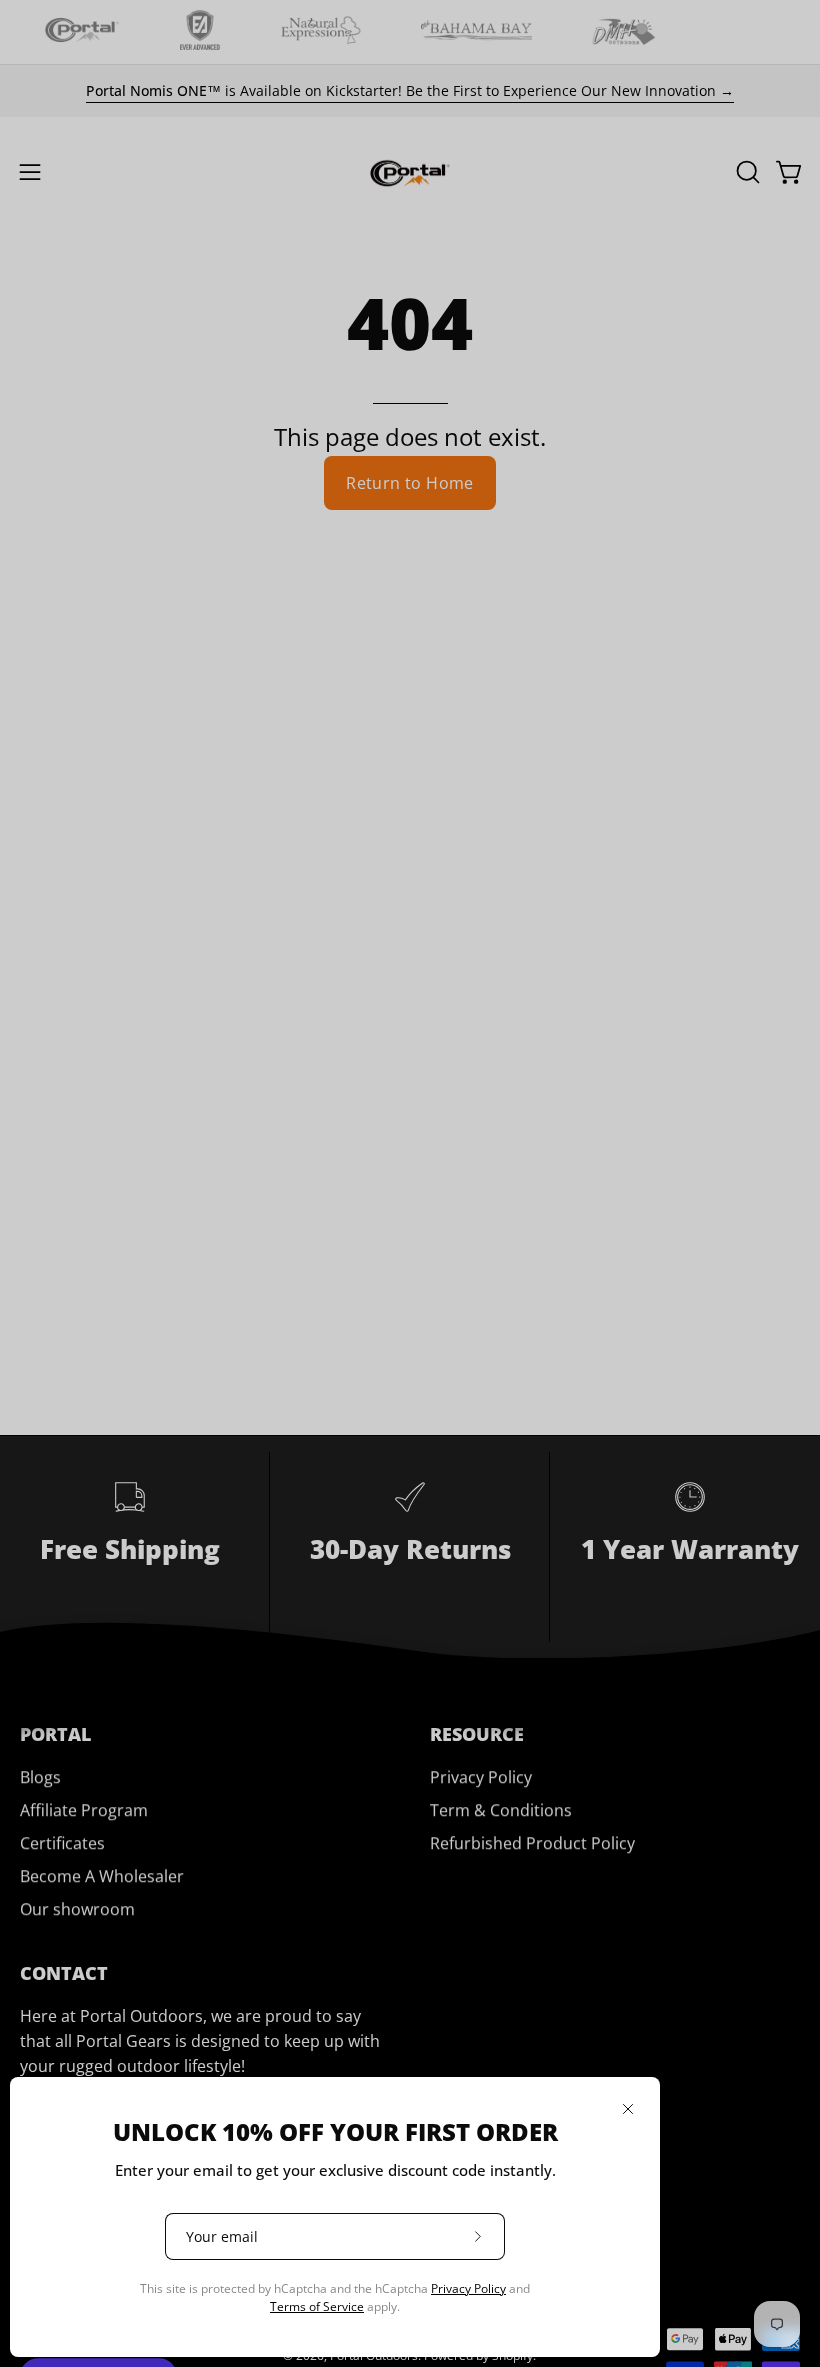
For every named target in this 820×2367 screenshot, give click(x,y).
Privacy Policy (468, 2288)
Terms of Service (317, 2306)
